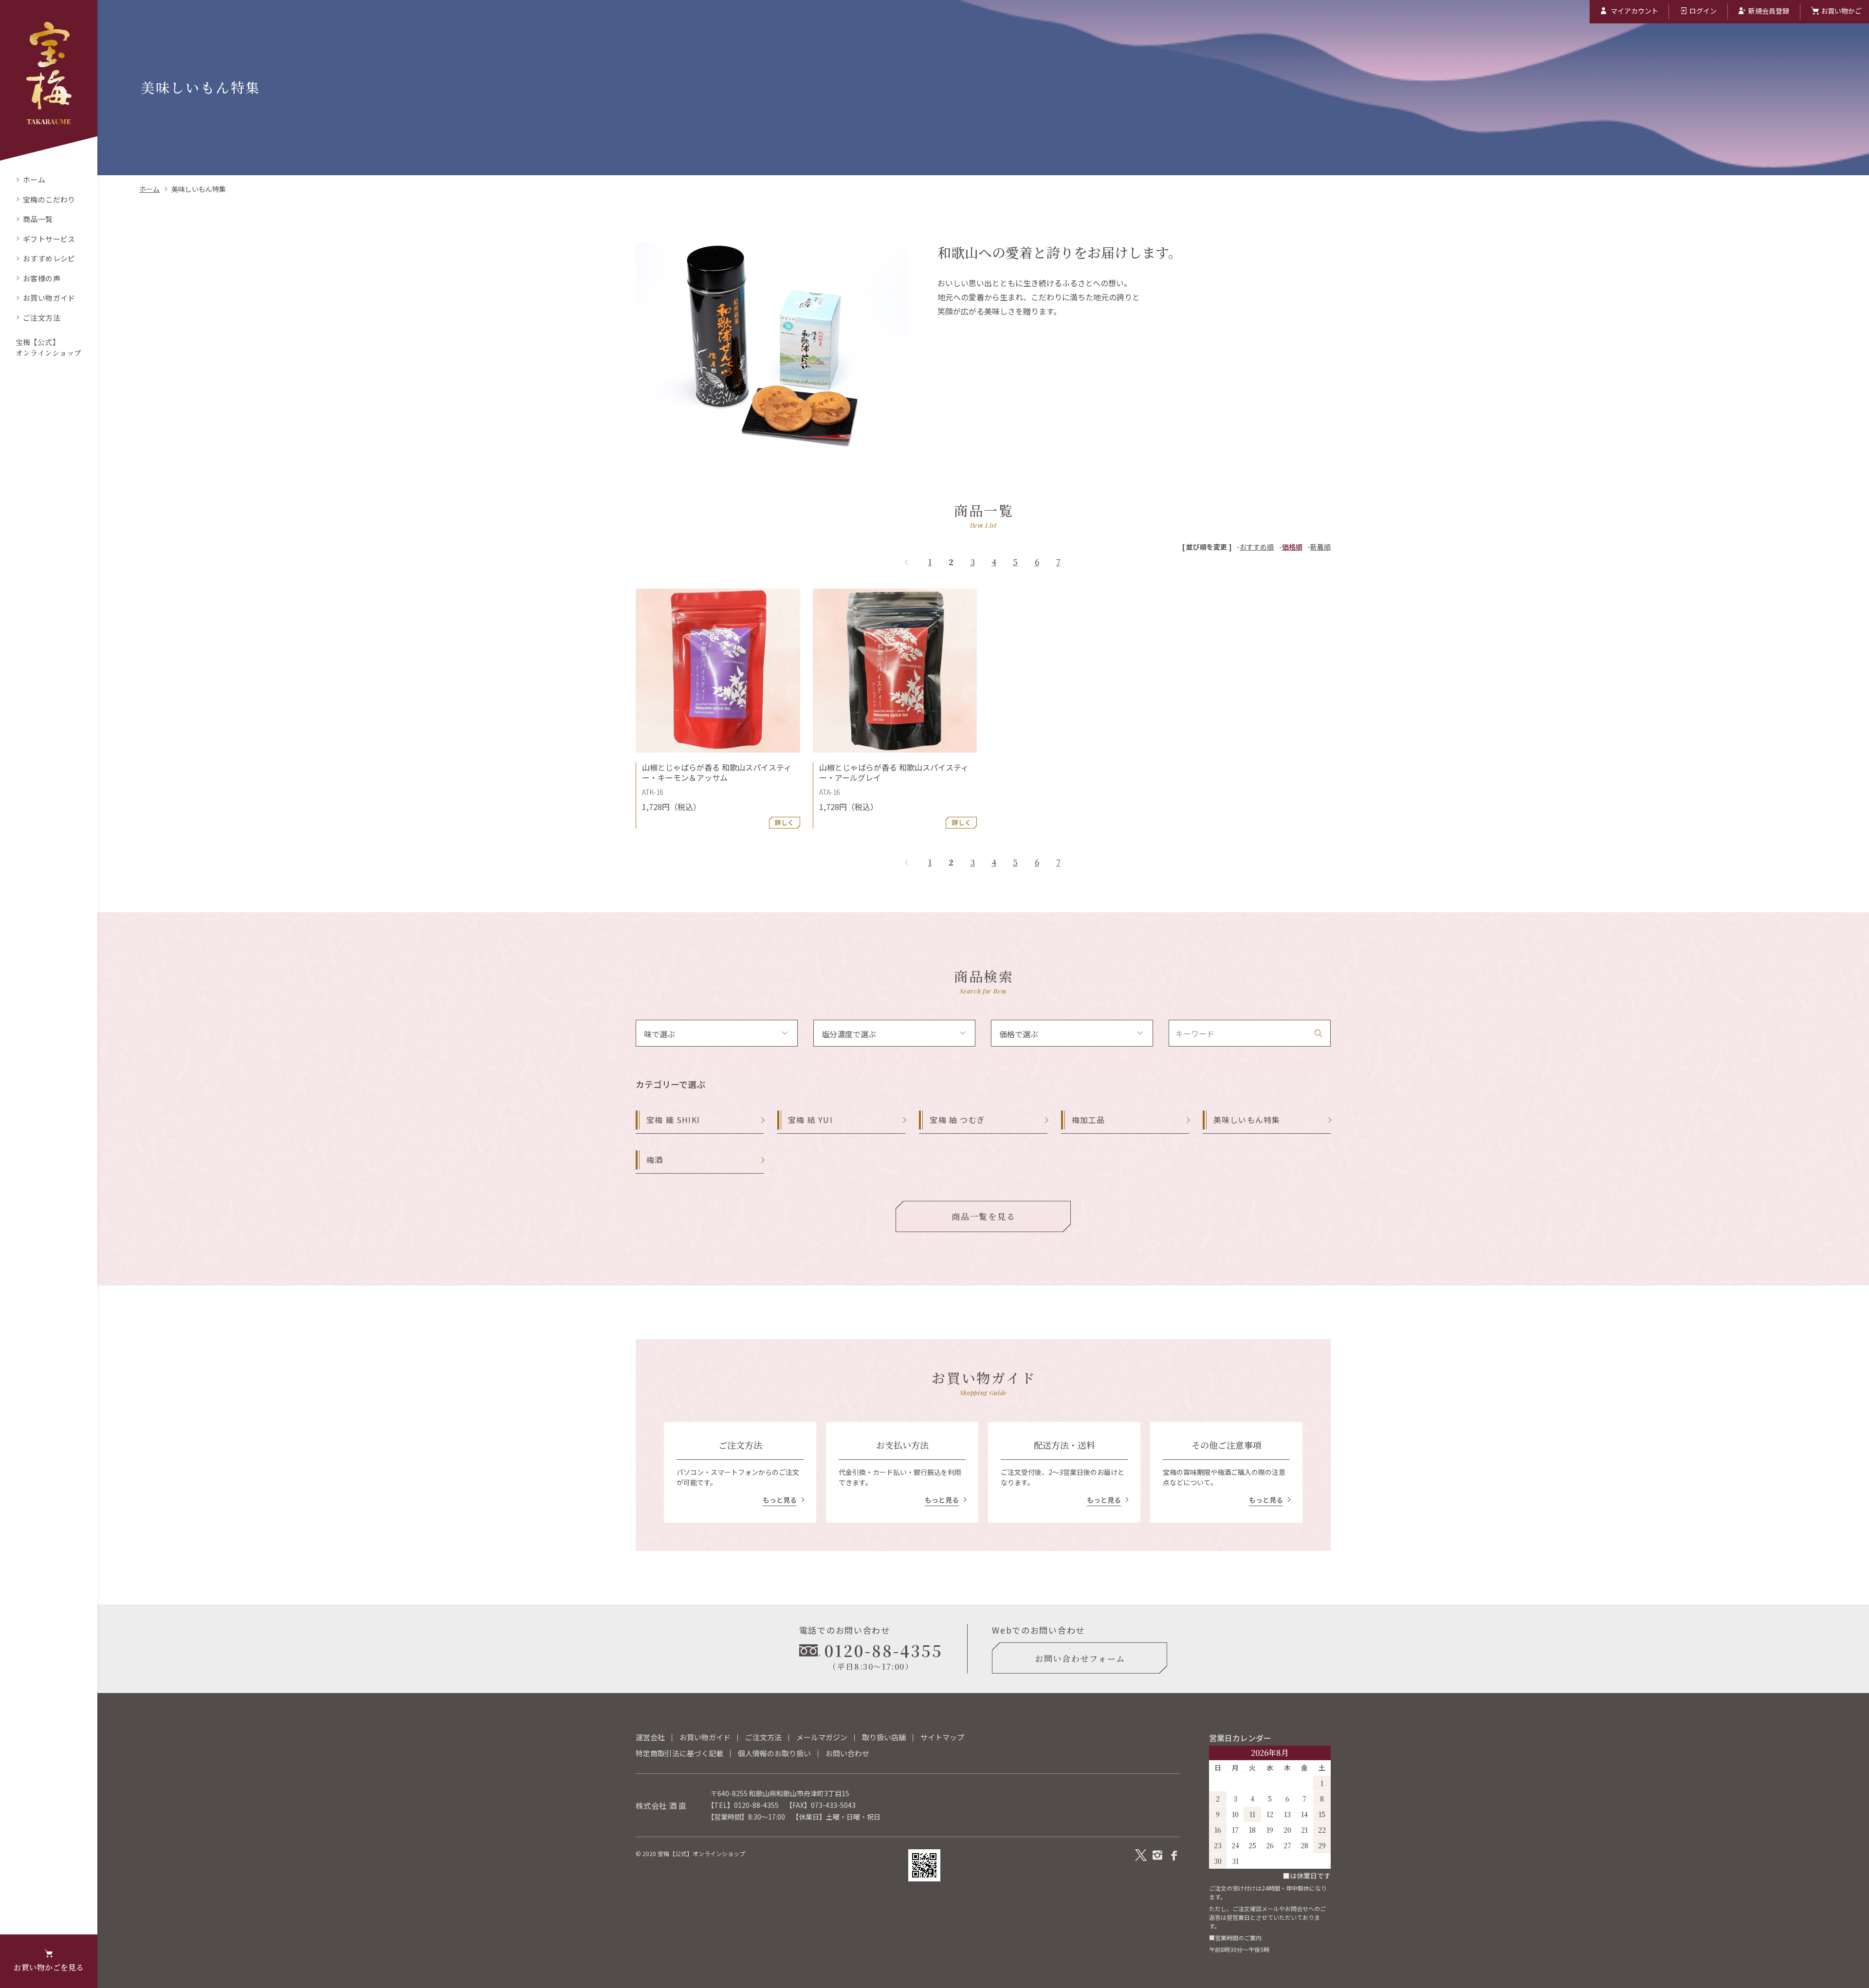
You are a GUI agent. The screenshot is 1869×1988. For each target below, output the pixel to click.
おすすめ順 (1257, 547)
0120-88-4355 (756, 1805)
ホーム (149, 189)
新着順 (1320, 547)
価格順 (1292, 547)
